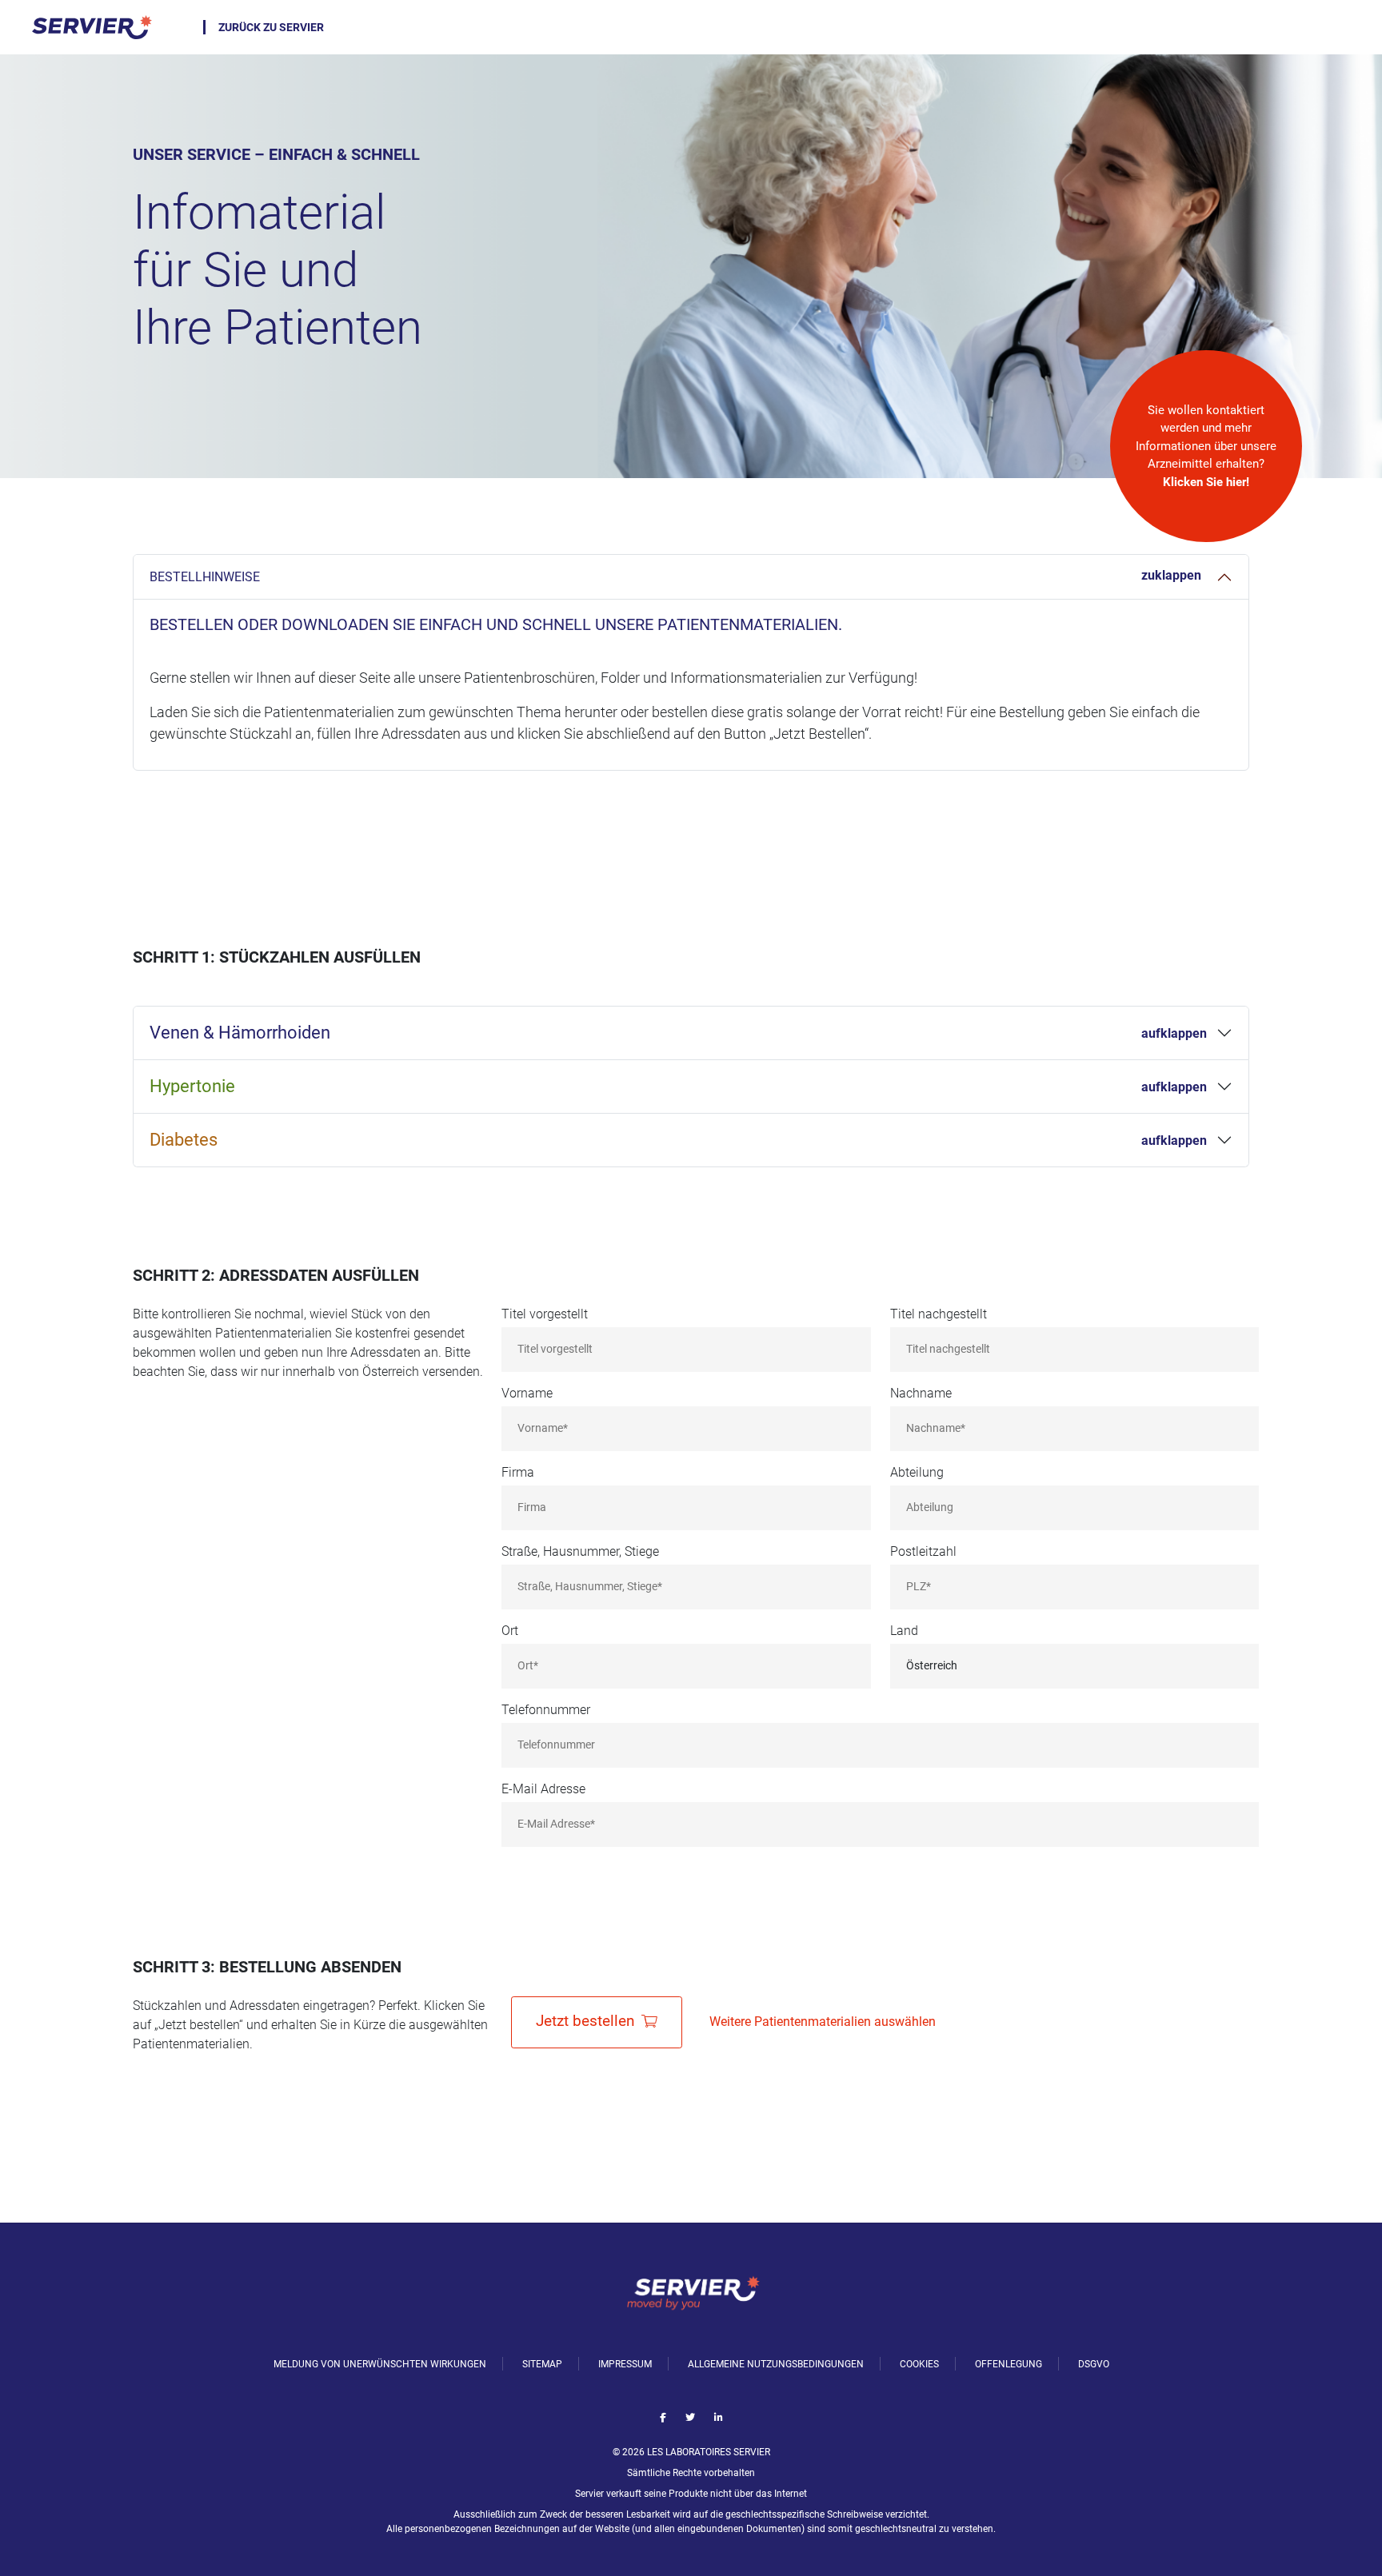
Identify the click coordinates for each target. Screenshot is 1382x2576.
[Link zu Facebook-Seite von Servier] (663, 2418)
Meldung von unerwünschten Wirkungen (380, 2364)
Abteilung (917, 1472)
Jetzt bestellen (587, 2021)
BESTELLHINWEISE (205, 577)
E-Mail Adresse (543, 1789)
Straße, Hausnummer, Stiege (580, 1551)
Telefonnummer (546, 1710)
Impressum (625, 2364)
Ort (510, 1631)
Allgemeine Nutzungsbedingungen (776, 2364)
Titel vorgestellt (545, 1314)
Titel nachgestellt (939, 1314)
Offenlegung (1009, 2364)
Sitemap (542, 2364)
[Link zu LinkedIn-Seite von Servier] (719, 2418)
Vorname (527, 1393)
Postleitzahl (923, 1551)
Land (904, 1631)
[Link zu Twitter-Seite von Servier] (690, 2418)
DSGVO (1094, 2364)
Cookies (919, 2364)
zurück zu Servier (271, 27)
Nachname (921, 1393)
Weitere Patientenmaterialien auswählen (823, 2022)
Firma (518, 1472)
